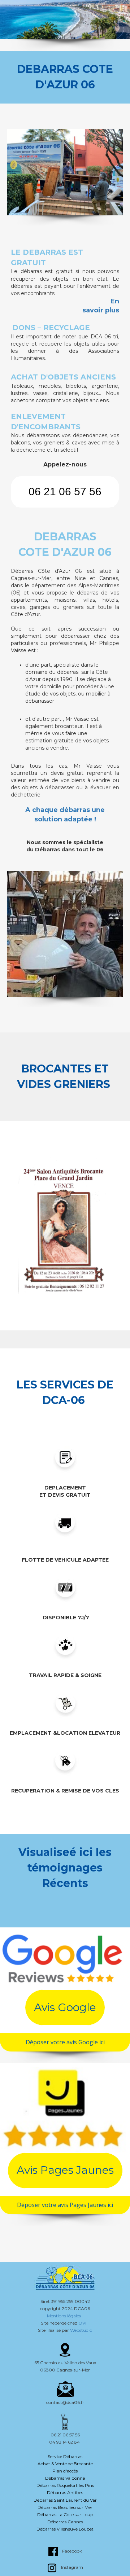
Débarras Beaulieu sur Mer (65, 2507)
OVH (84, 2323)
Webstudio (81, 2330)
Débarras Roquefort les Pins (65, 2485)
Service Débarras (65, 2456)
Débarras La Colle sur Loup (65, 2514)
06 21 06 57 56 (65, 491)
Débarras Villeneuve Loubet (65, 2529)
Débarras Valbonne (65, 2478)
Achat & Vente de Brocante (65, 2464)
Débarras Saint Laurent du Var (65, 2500)
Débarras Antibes (65, 2492)
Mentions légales (65, 2316)
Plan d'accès (65, 2471)
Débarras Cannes (65, 2522)
